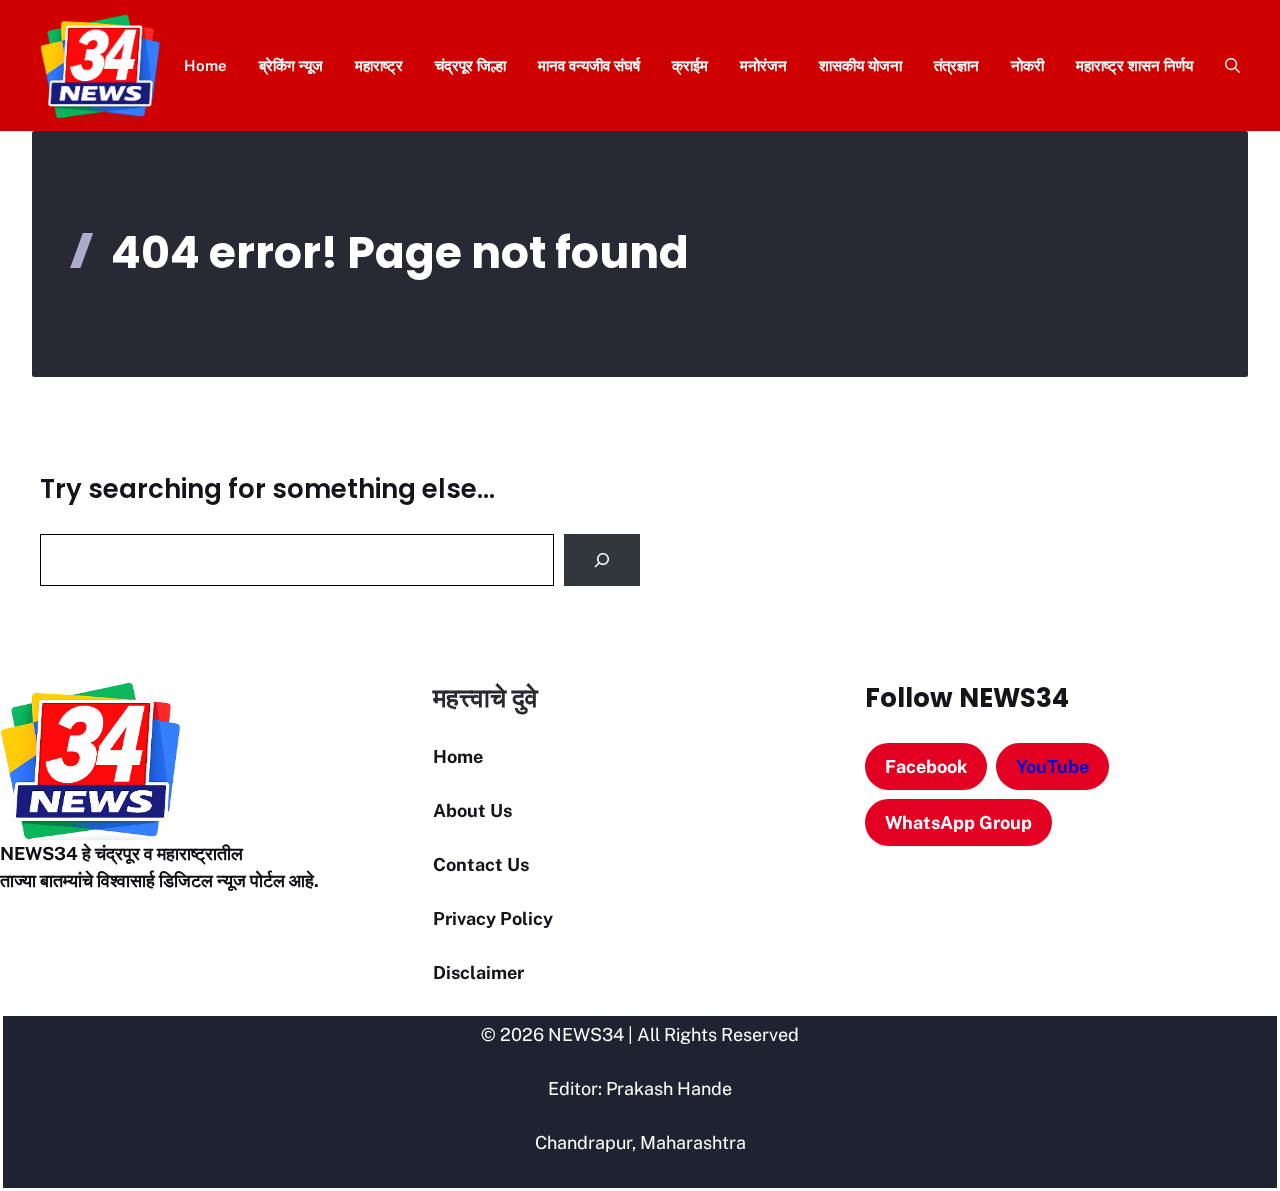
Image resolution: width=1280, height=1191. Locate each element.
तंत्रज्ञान (956, 65)
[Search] (602, 560)
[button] (1224, 65)
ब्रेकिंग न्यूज (291, 65)
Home (205, 65)
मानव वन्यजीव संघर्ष (589, 65)
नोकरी (1027, 65)
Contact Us (481, 864)
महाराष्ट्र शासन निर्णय (1134, 65)
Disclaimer (478, 972)
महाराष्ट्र (379, 65)
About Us (472, 810)
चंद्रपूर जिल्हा (470, 65)
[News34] (100, 65)
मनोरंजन (763, 65)
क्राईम (690, 65)
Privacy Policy (493, 918)
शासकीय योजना (860, 65)
